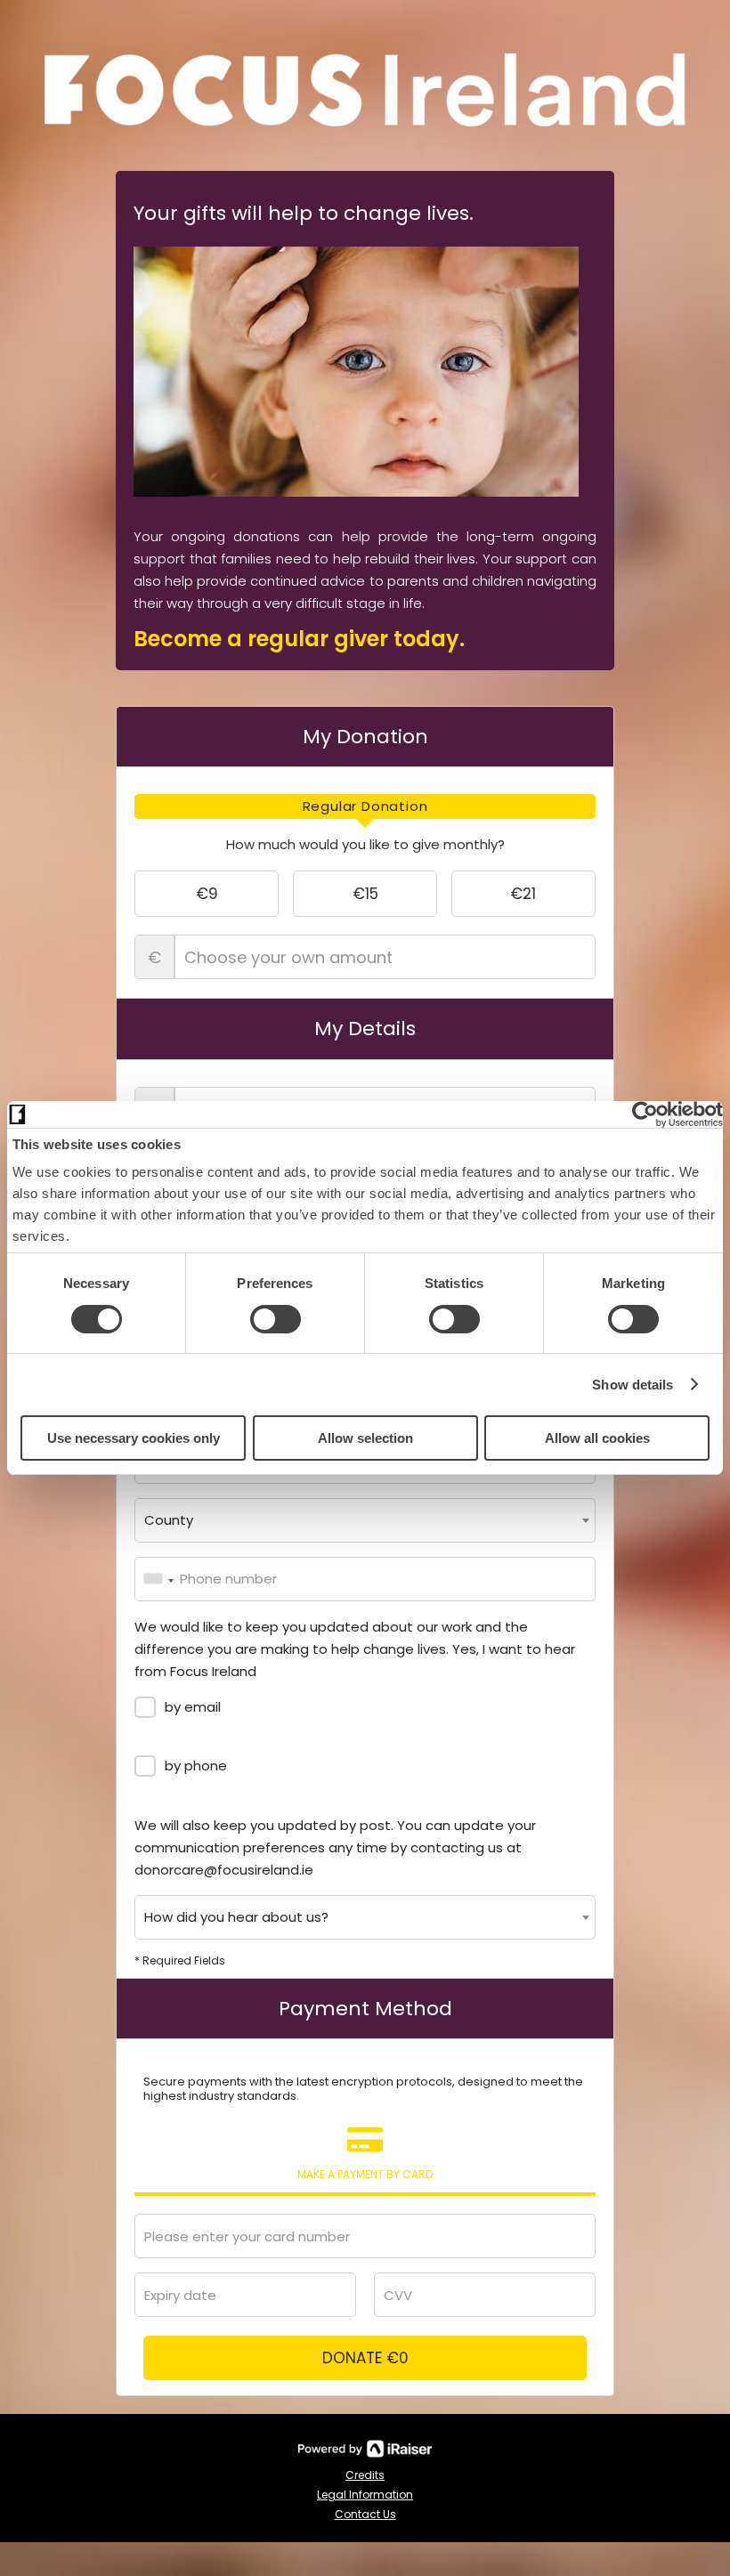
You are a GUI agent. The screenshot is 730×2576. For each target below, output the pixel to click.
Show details (633, 1385)
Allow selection (365, 1438)
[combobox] (365, 1520)
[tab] (365, 806)
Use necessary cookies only (134, 1438)
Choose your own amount (154, 957)
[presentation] (365, 806)
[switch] (276, 1319)
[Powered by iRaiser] (365, 2449)
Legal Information (365, 2495)
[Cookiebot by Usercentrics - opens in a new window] (645, 1114)
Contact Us (365, 2514)
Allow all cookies (597, 1438)
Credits (365, 2475)
